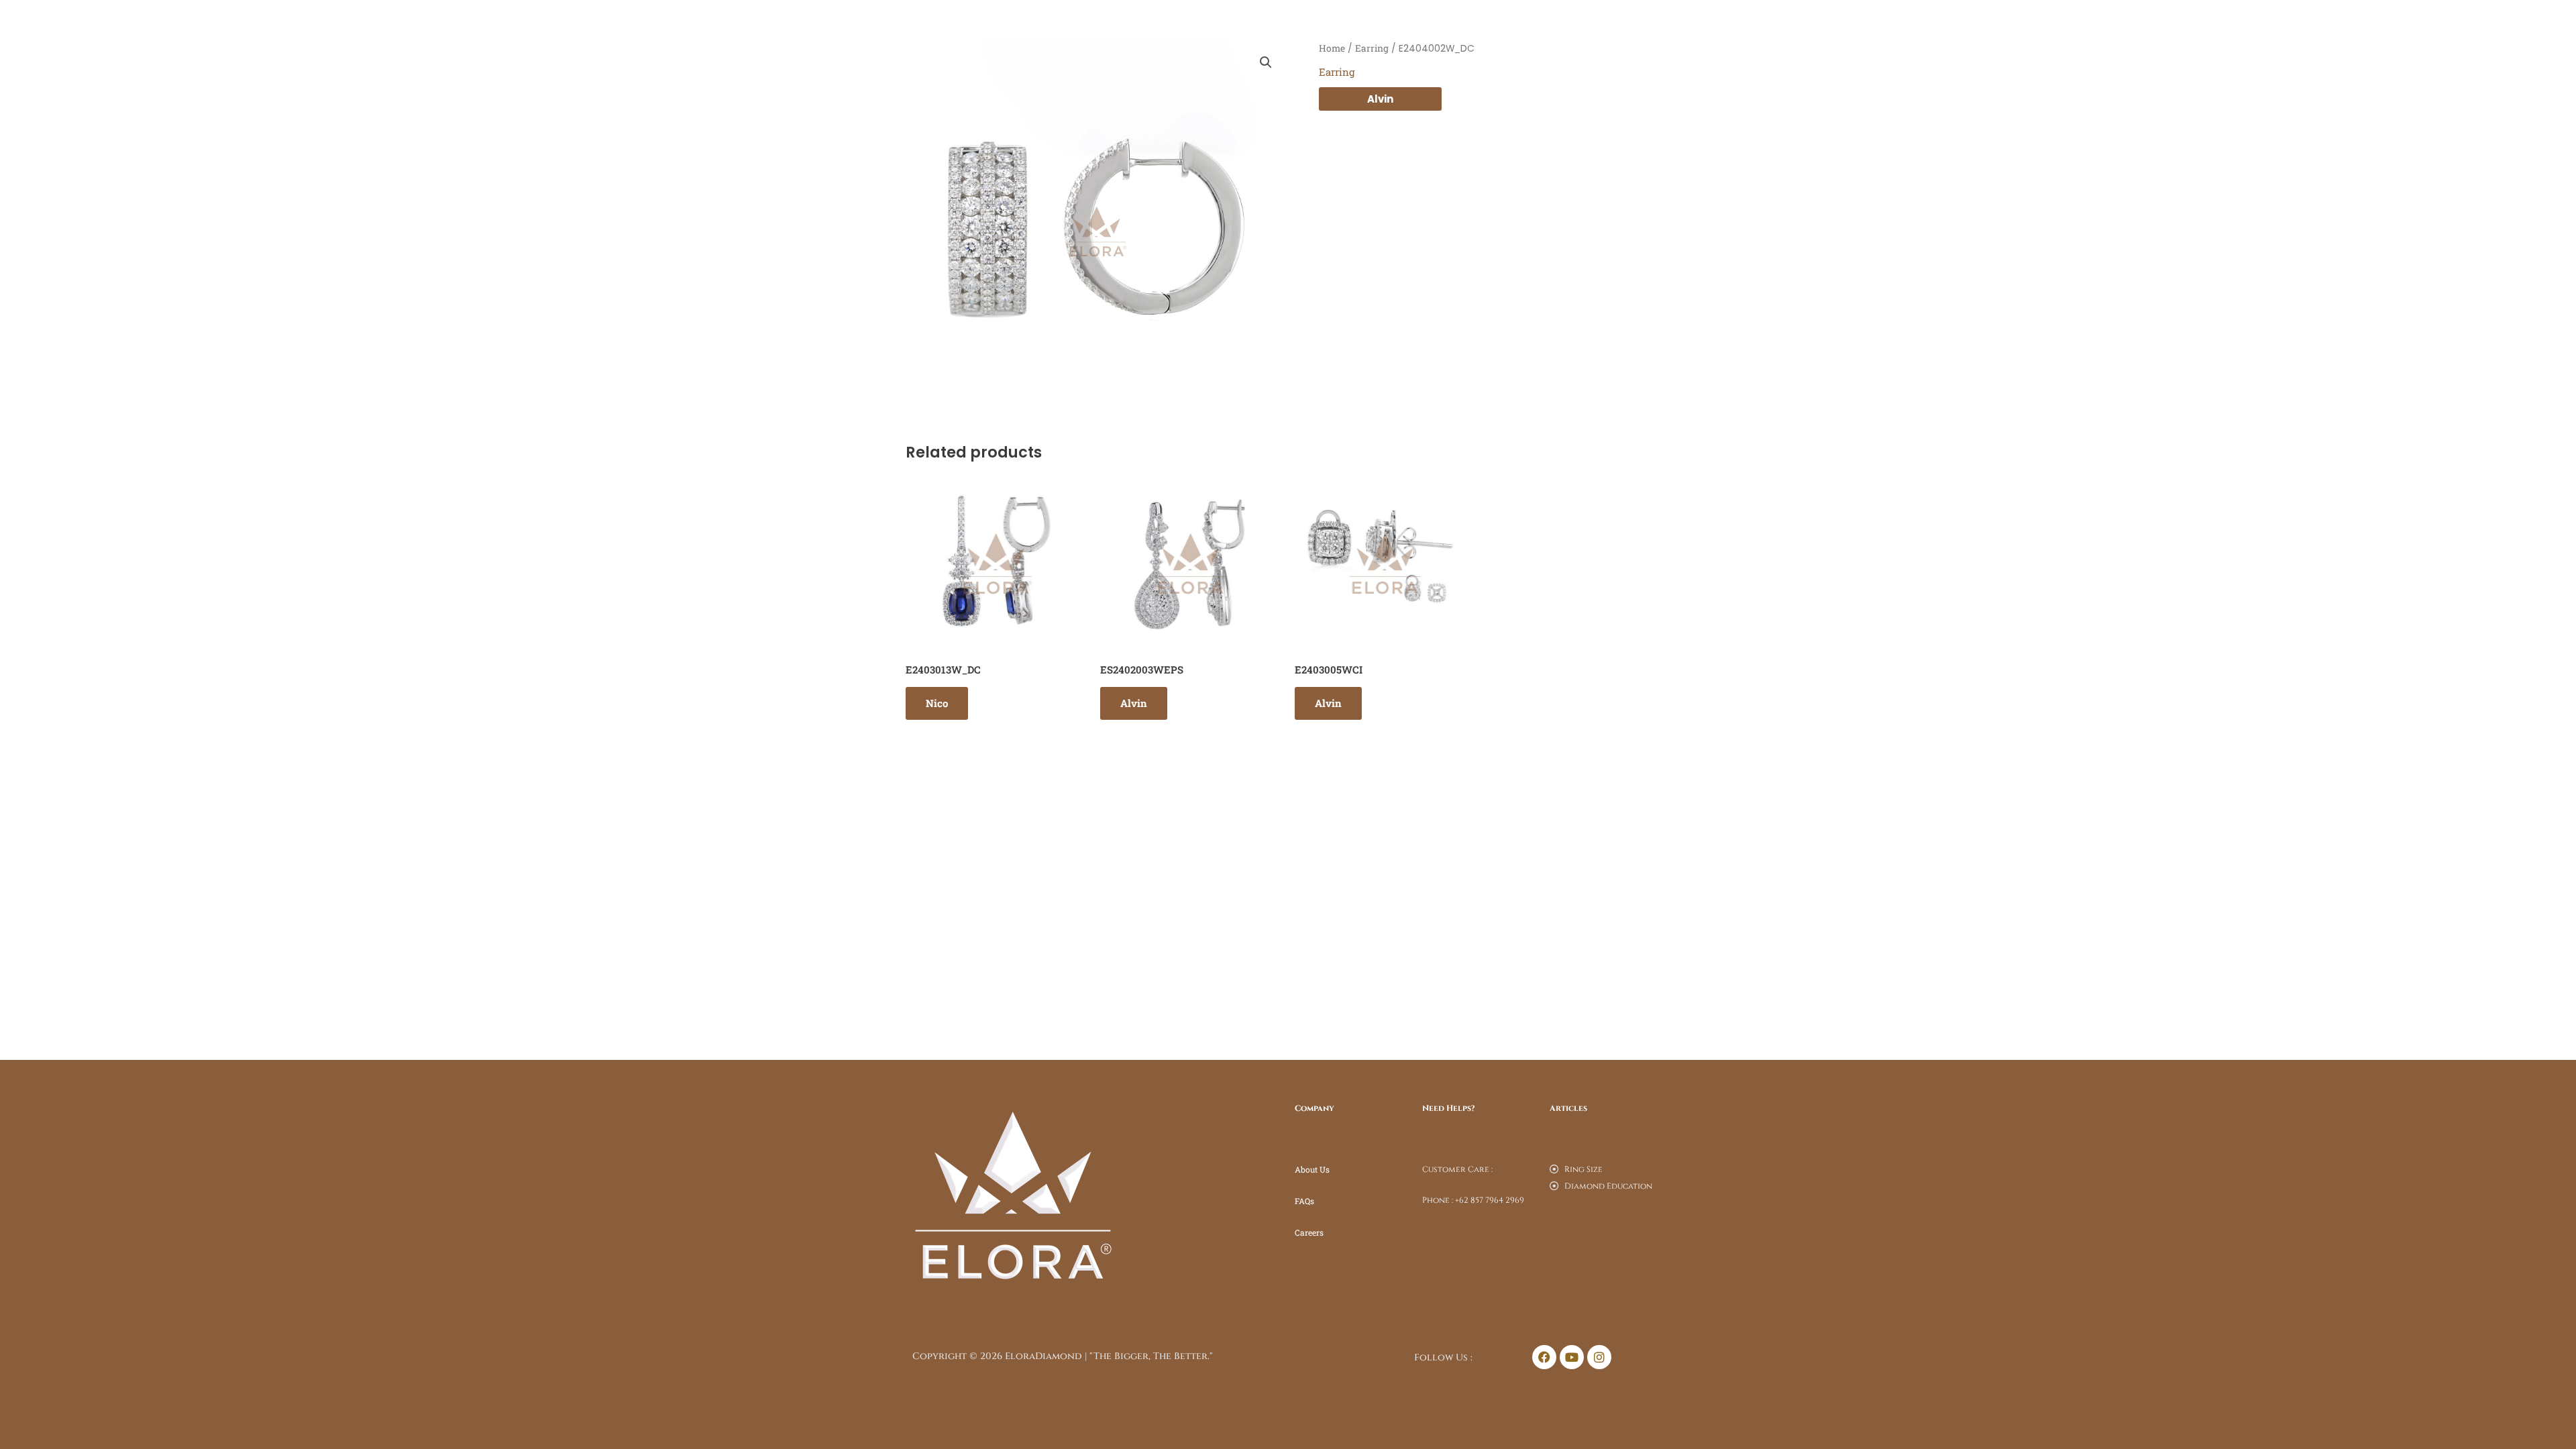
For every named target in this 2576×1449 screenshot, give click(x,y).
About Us (1312, 1169)
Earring (1372, 48)
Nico (937, 703)
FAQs (1304, 1201)
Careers (1309, 1232)
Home (1332, 48)
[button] (1266, 62)
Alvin (1380, 99)
